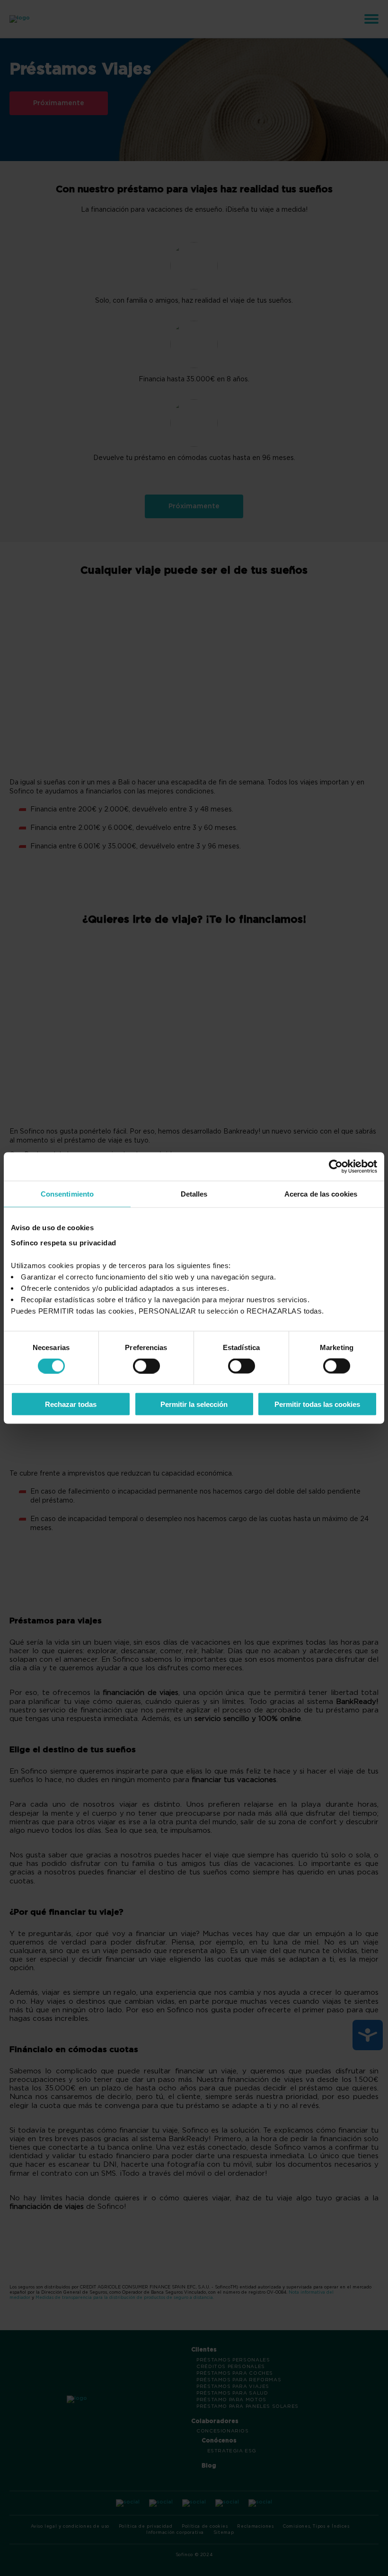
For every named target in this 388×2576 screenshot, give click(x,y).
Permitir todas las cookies (317, 1404)
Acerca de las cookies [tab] (321, 1194)
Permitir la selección (194, 1404)
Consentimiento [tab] (67, 1194)
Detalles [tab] (194, 1194)
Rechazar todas (71, 1404)
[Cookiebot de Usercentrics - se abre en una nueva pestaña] (336, 1167)
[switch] (146, 1366)
